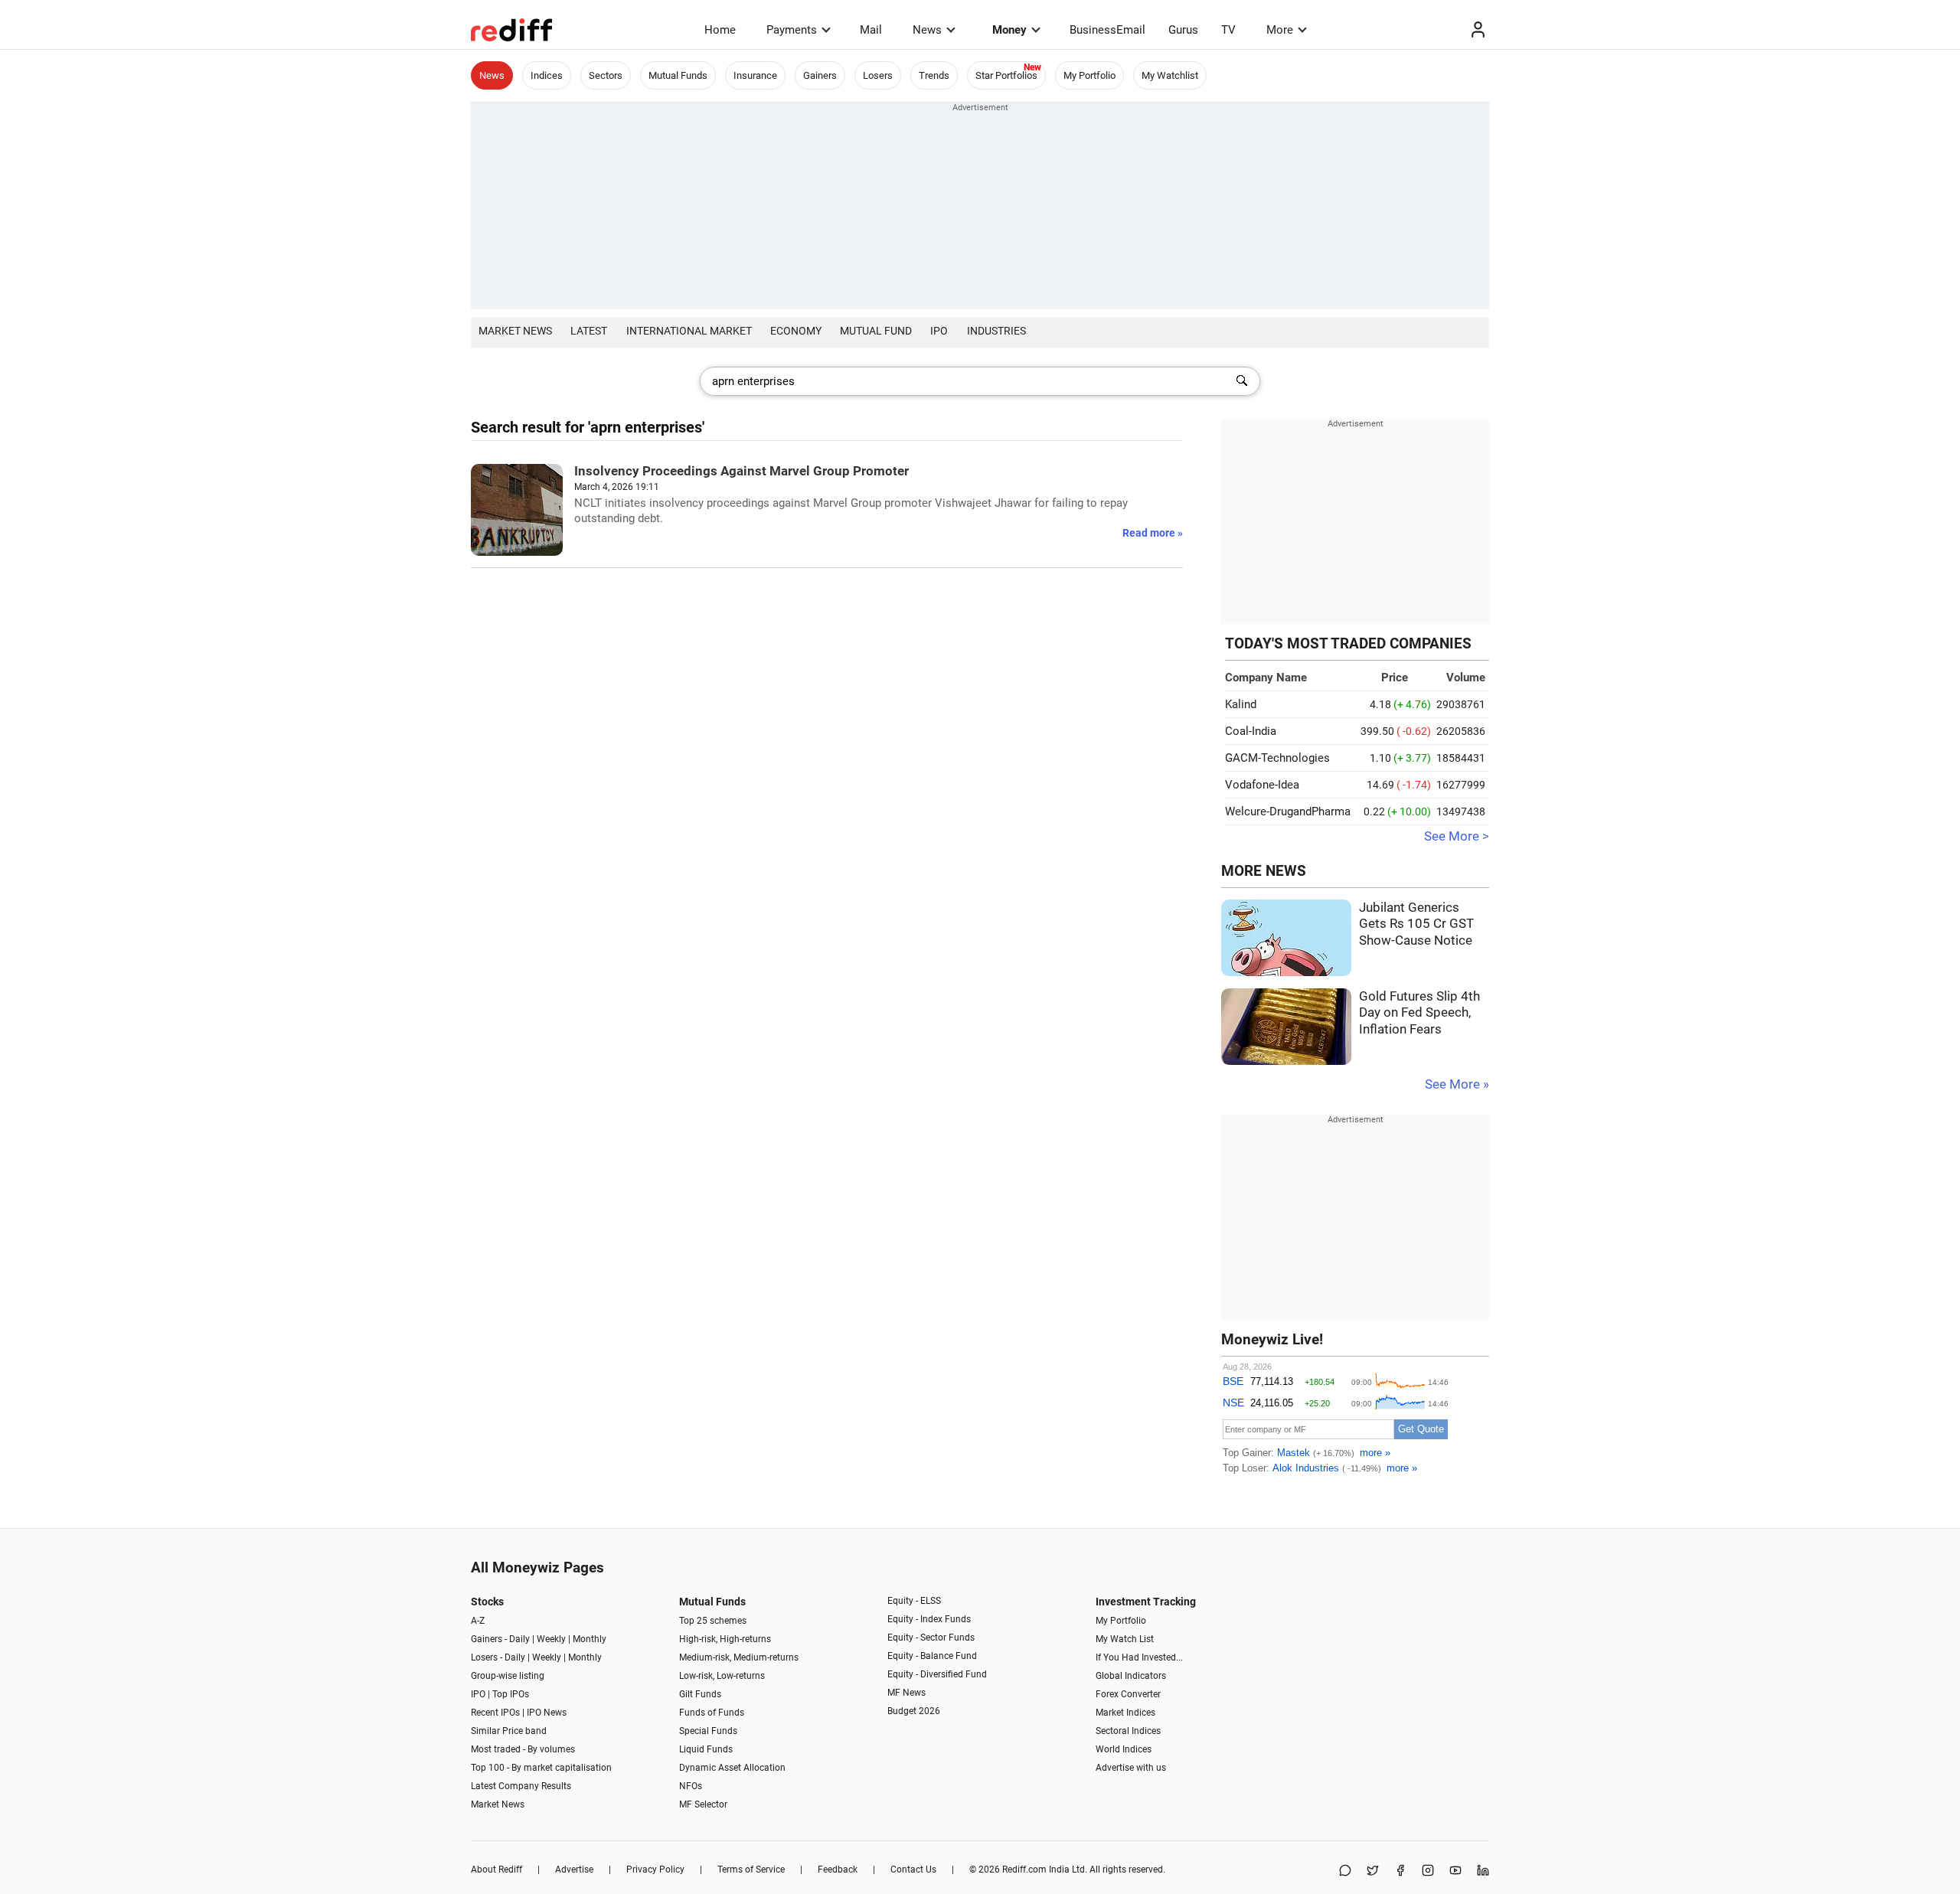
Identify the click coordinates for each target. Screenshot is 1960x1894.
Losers (878, 75)
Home (720, 30)
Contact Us (913, 1870)
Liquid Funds (706, 1749)
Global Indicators (1131, 1676)
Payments (792, 30)
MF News (906, 1693)
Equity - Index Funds (929, 1619)
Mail (871, 30)
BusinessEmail (1107, 30)
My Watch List (1125, 1639)
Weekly (551, 1639)
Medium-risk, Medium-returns (739, 1657)
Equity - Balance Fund (932, 1656)
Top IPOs (511, 1694)
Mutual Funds (678, 75)
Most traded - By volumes (523, 1749)
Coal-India (1251, 731)
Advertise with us (1131, 1768)
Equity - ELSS (914, 1601)
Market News (515, 331)
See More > (1457, 836)
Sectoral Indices (1128, 1731)
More (1280, 30)
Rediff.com (1024, 1870)
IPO (939, 331)
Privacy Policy (655, 1870)
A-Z (478, 1621)
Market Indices (1125, 1713)
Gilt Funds (700, 1694)
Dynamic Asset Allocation (732, 1768)
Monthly (590, 1639)
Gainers (820, 75)
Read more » (1153, 533)
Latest (589, 331)
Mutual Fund (876, 331)
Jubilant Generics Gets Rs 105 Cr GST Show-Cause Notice (1416, 924)
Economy (796, 331)
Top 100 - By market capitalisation (541, 1768)
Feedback (838, 1870)
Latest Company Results (521, 1786)
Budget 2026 (914, 1711)
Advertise (574, 1870)
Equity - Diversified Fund (937, 1674)
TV (1228, 30)
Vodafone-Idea (1262, 785)
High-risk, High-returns (725, 1639)
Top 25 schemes (713, 1621)
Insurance (755, 75)
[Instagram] (1428, 1871)
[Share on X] (1373, 1871)
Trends (934, 75)
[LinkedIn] (1483, 1871)
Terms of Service (751, 1870)
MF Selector (703, 1804)
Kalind (1241, 704)
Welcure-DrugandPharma (1288, 811)
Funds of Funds (712, 1713)
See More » (1457, 1084)
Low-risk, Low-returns (722, 1676)
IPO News (547, 1713)
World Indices (1124, 1749)
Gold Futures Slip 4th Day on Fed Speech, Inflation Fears (1419, 1013)
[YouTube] (1455, 1871)
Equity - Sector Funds (931, 1638)
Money (1009, 30)
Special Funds (708, 1731)
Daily (519, 1639)
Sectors (606, 75)
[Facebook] (1400, 1871)
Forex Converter (1128, 1694)
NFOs (691, 1786)
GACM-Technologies (1277, 758)
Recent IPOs (495, 1713)
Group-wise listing (508, 1676)
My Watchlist (1170, 75)
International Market (689, 331)
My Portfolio (1089, 75)
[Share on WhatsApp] (1345, 1871)
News (927, 30)
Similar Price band (509, 1731)
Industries (996, 331)
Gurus (1183, 30)
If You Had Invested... (1139, 1657)
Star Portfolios (1006, 75)
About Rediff (497, 1870)
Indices (547, 75)
